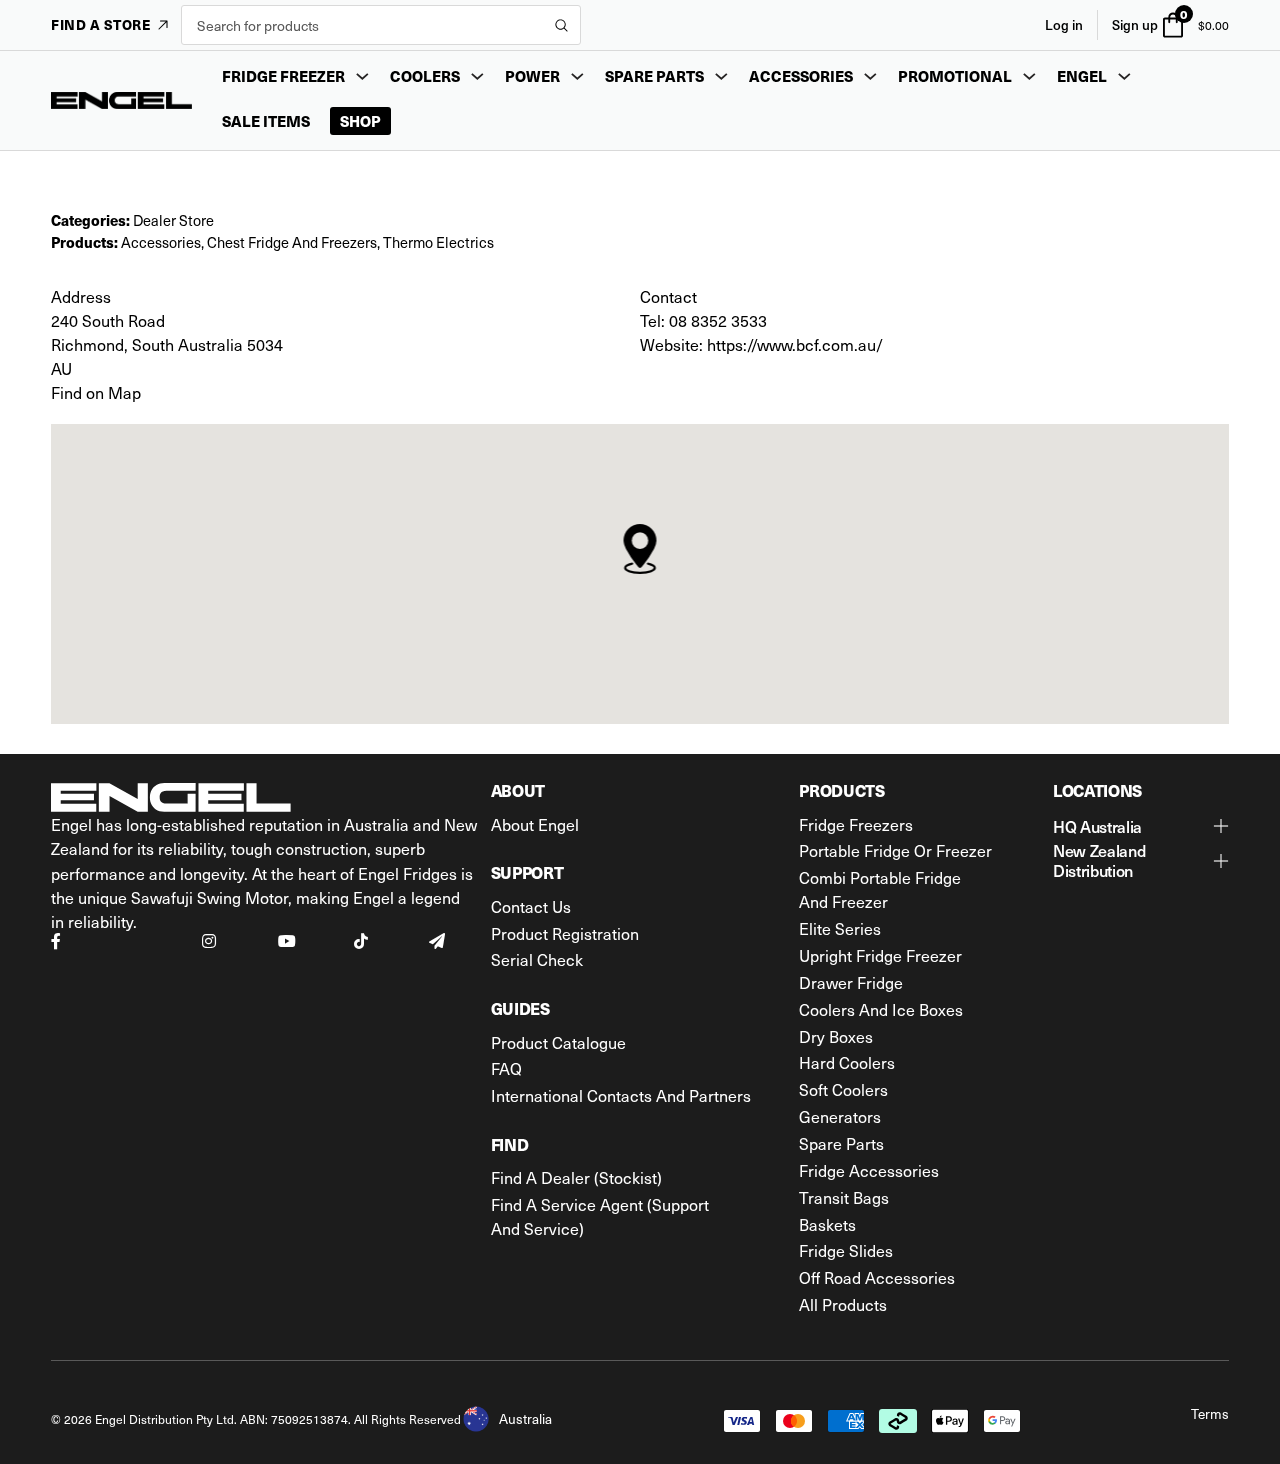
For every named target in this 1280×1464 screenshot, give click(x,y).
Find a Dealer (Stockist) (576, 1177)
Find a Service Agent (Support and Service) (600, 1216)
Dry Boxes (836, 1036)
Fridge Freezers (856, 824)
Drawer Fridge (851, 982)
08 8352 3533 (718, 320)
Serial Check (537, 959)
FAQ (506, 1068)
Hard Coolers (847, 1062)
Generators (840, 1116)
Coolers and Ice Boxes (881, 1009)
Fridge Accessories (869, 1170)
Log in (1064, 24)
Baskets (827, 1224)
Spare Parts (841, 1143)
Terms (1210, 1414)
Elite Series (840, 928)
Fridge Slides (846, 1250)
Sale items (266, 121)
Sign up (1135, 24)
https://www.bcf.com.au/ (795, 344)
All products (843, 1304)
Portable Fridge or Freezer (895, 850)
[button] (1141, 827)
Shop (360, 121)
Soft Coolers (843, 1089)
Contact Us (531, 906)
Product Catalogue (558, 1042)
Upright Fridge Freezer (880, 955)
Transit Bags (844, 1197)
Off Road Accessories (877, 1277)
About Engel (535, 824)
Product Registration (565, 933)
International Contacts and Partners (621, 1095)
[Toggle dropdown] (362, 76)
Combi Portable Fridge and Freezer (880, 889)
